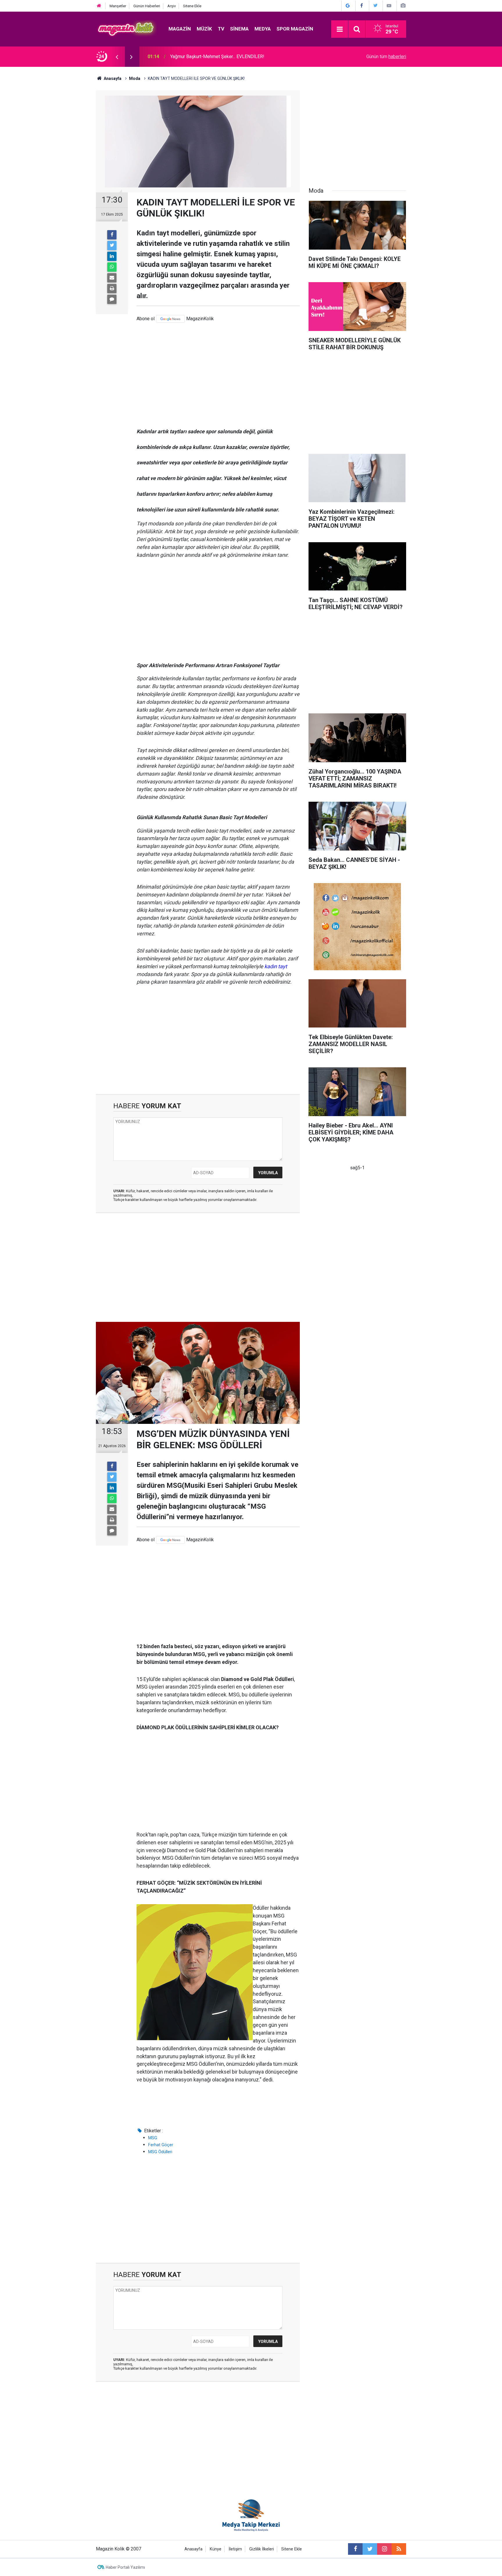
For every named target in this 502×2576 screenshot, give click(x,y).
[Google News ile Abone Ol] (348, 6)
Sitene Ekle (192, 6)
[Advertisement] (218, 372)
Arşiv (172, 6)
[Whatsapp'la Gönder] (112, 267)
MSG (153, 2138)
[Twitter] (112, 246)
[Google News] (170, 319)
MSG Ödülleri (160, 2152)
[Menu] (340, 29)
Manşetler (118, 6)
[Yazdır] (112, 289)
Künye (216, 2549)
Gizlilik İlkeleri (262, 2549)
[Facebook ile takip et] (355, 2549)
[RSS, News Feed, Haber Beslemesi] (399, 2549)
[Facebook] (112, 235)
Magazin (180, 29)
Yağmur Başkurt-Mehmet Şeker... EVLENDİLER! (217, 57)
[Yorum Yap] (112, 299)
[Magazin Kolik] (126, 29)
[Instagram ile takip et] (384, 2549)
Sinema (239, 29)
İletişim (235, 2549)
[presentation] (117, 57)
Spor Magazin (295, 29)
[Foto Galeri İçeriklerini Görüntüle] (403, 6)
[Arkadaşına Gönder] (112, 278)
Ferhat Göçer (161, 2145)
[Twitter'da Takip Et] (375, 6)
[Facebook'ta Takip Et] (362, 6)
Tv (221, 29)
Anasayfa (193, 2549)
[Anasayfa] (99, 6)
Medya (263, 29)
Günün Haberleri (147, 6)
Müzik (204, 29)
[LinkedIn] (112, 256)
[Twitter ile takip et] (370, 2549)
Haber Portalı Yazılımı (125, 2567)
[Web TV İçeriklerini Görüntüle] (389, 6)
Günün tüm (386, 57)
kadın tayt (276, 966)
